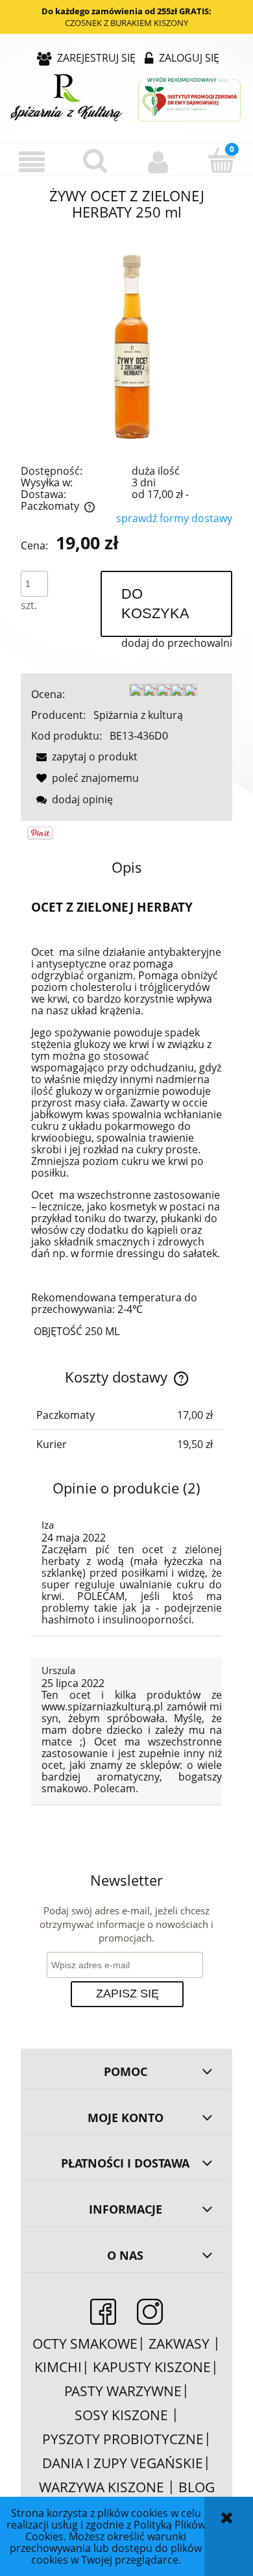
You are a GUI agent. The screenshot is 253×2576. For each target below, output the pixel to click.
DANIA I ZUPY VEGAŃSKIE (123, 2463)
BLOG (197, 2487)
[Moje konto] (158, 162)
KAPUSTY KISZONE (152, 2367)
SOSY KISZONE (123, 2415)
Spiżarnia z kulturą (138, 715)
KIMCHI (58, 2367)
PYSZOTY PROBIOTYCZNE (123, 2439)
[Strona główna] (126, 99)
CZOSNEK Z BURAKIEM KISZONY (126, 23)
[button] (32, 162)
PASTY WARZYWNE (123, 2391)
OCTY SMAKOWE (85, 2344)
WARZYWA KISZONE (102, 2487)
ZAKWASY (181, 2344)
